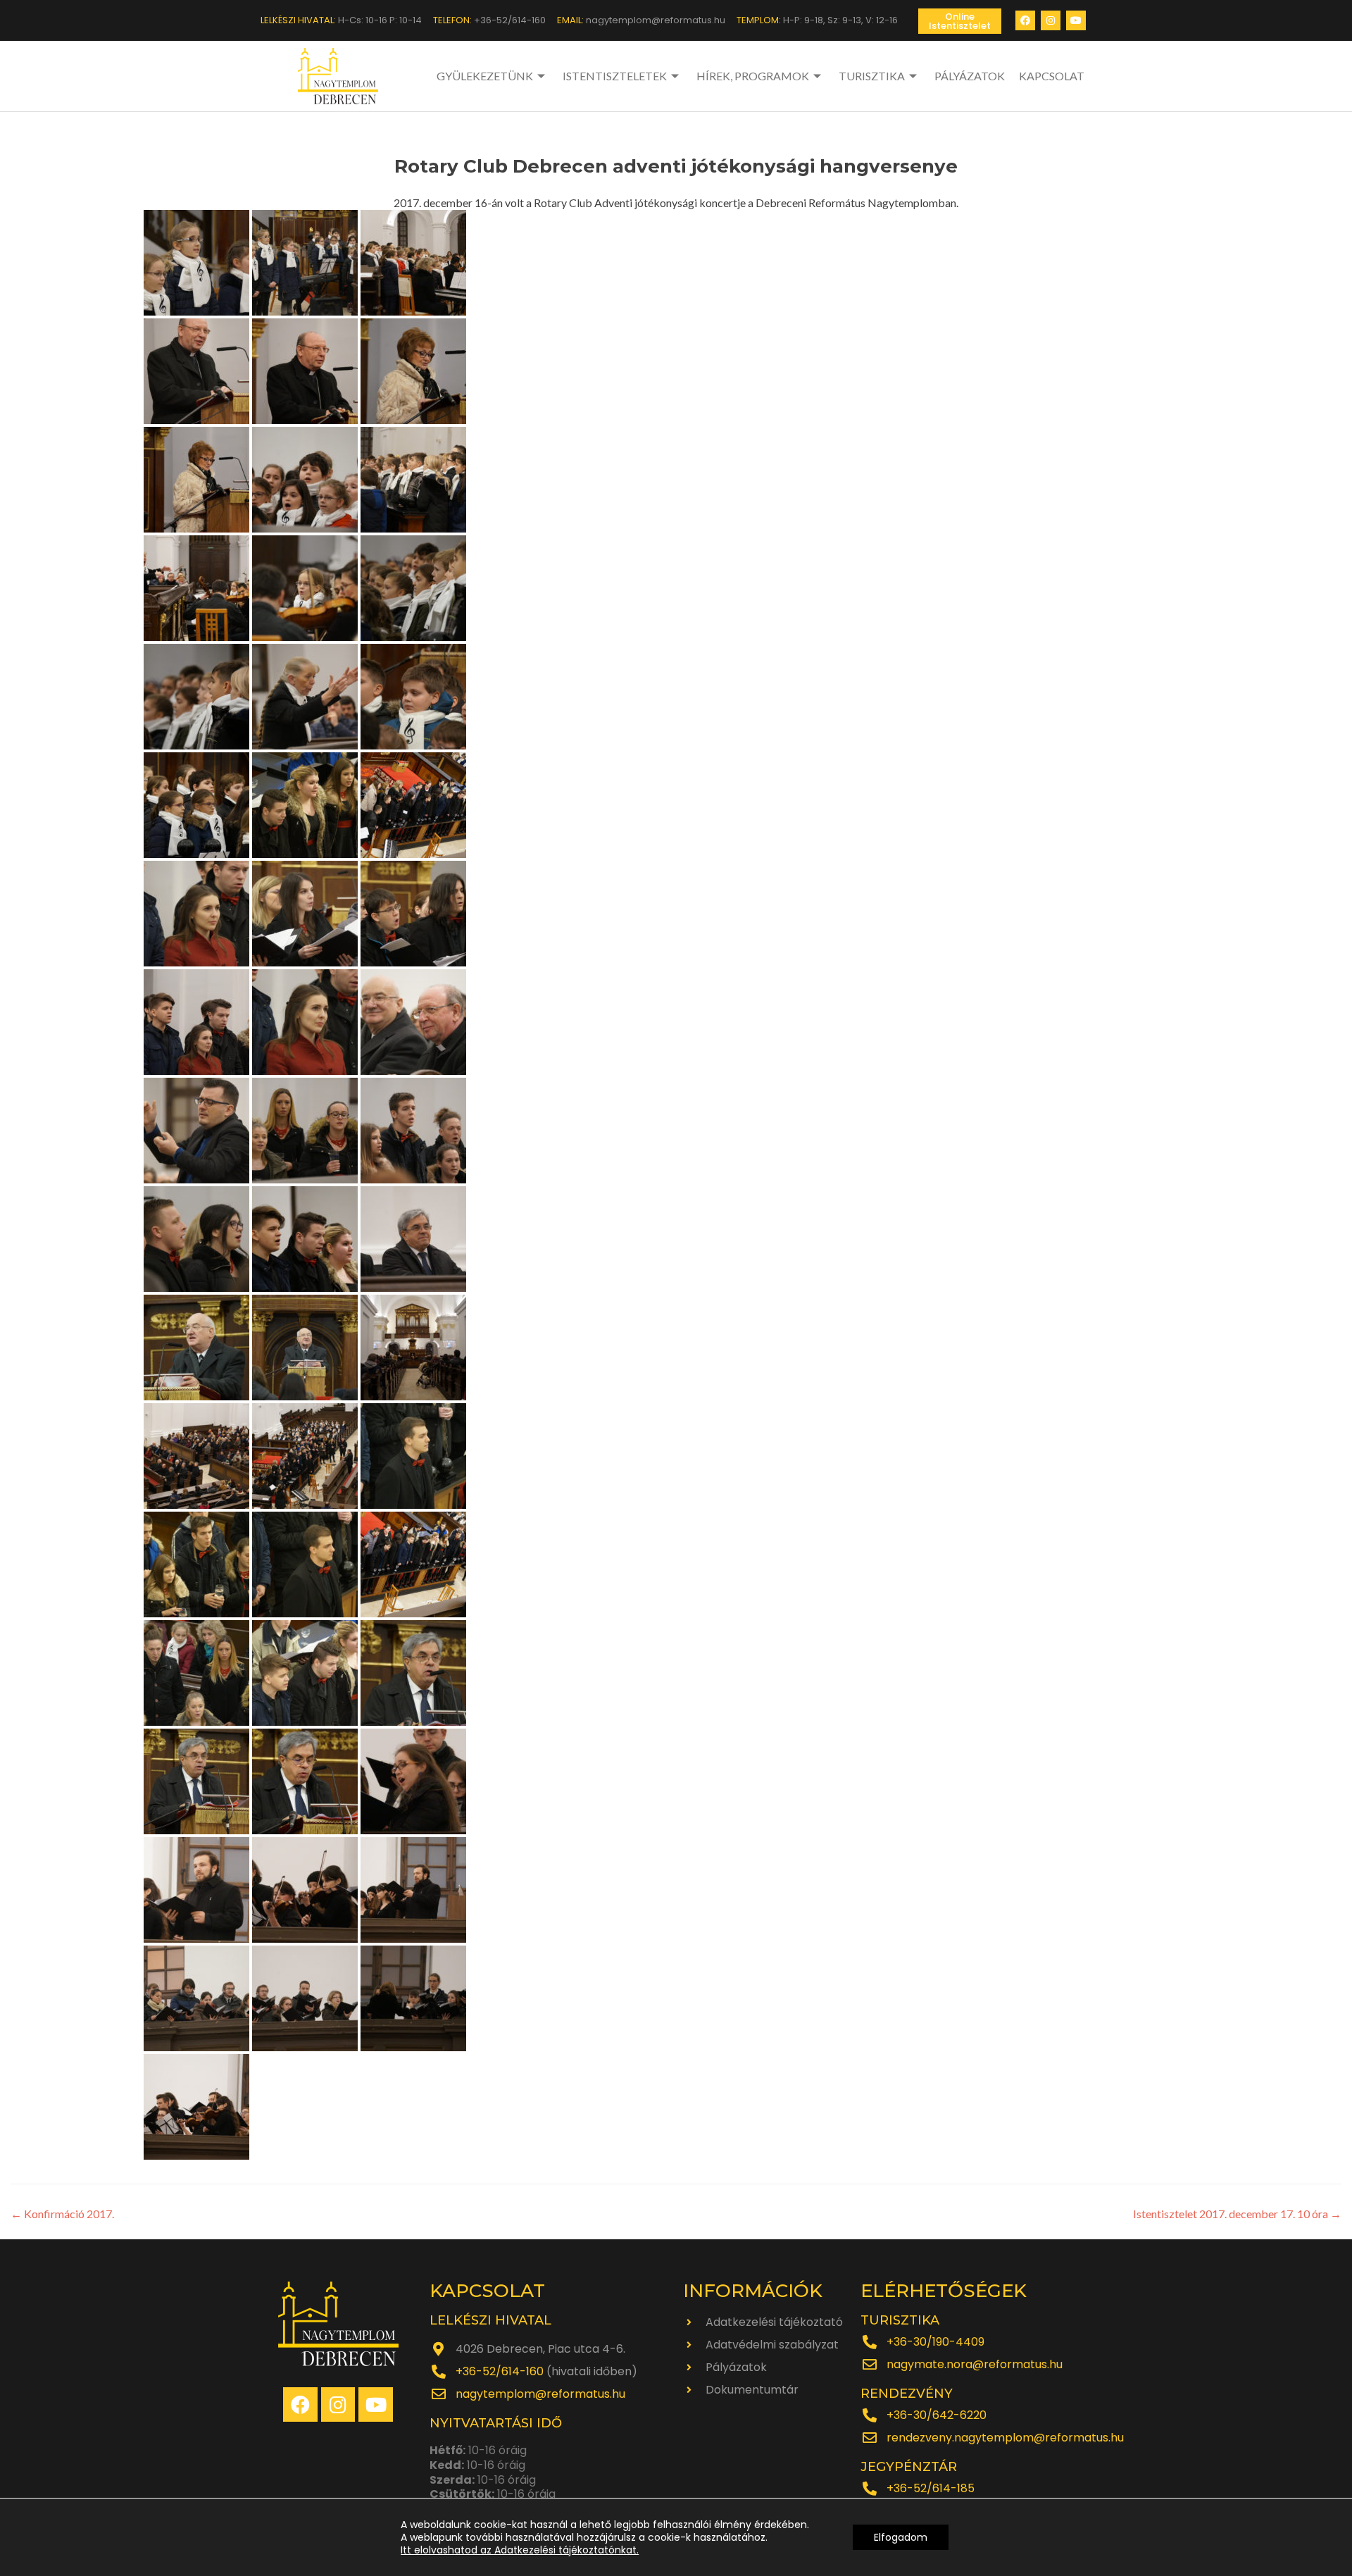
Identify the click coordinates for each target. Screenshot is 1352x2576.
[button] (960, 21)
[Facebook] (1025, 20)
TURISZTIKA (872, 76)
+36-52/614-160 (500, 2371)
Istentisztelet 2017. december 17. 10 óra (1237, 2214)
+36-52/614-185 (931, 2488)
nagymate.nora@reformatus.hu (975, 2364)
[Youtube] (1076, 20)
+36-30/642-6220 (937, 2415)
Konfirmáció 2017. (62, 2214)
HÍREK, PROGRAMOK (753, 76)
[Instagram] (1051, 20)
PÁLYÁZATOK (970, 76)
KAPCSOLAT (1052, 76)
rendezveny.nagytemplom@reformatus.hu (1005, 2438)
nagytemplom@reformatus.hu (540, 2394)
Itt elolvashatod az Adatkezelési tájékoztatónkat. (520, 2550)
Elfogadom (901, 2537)
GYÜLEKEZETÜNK (485, 76)
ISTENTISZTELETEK (615, 76)
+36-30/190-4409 (935, 2342)
